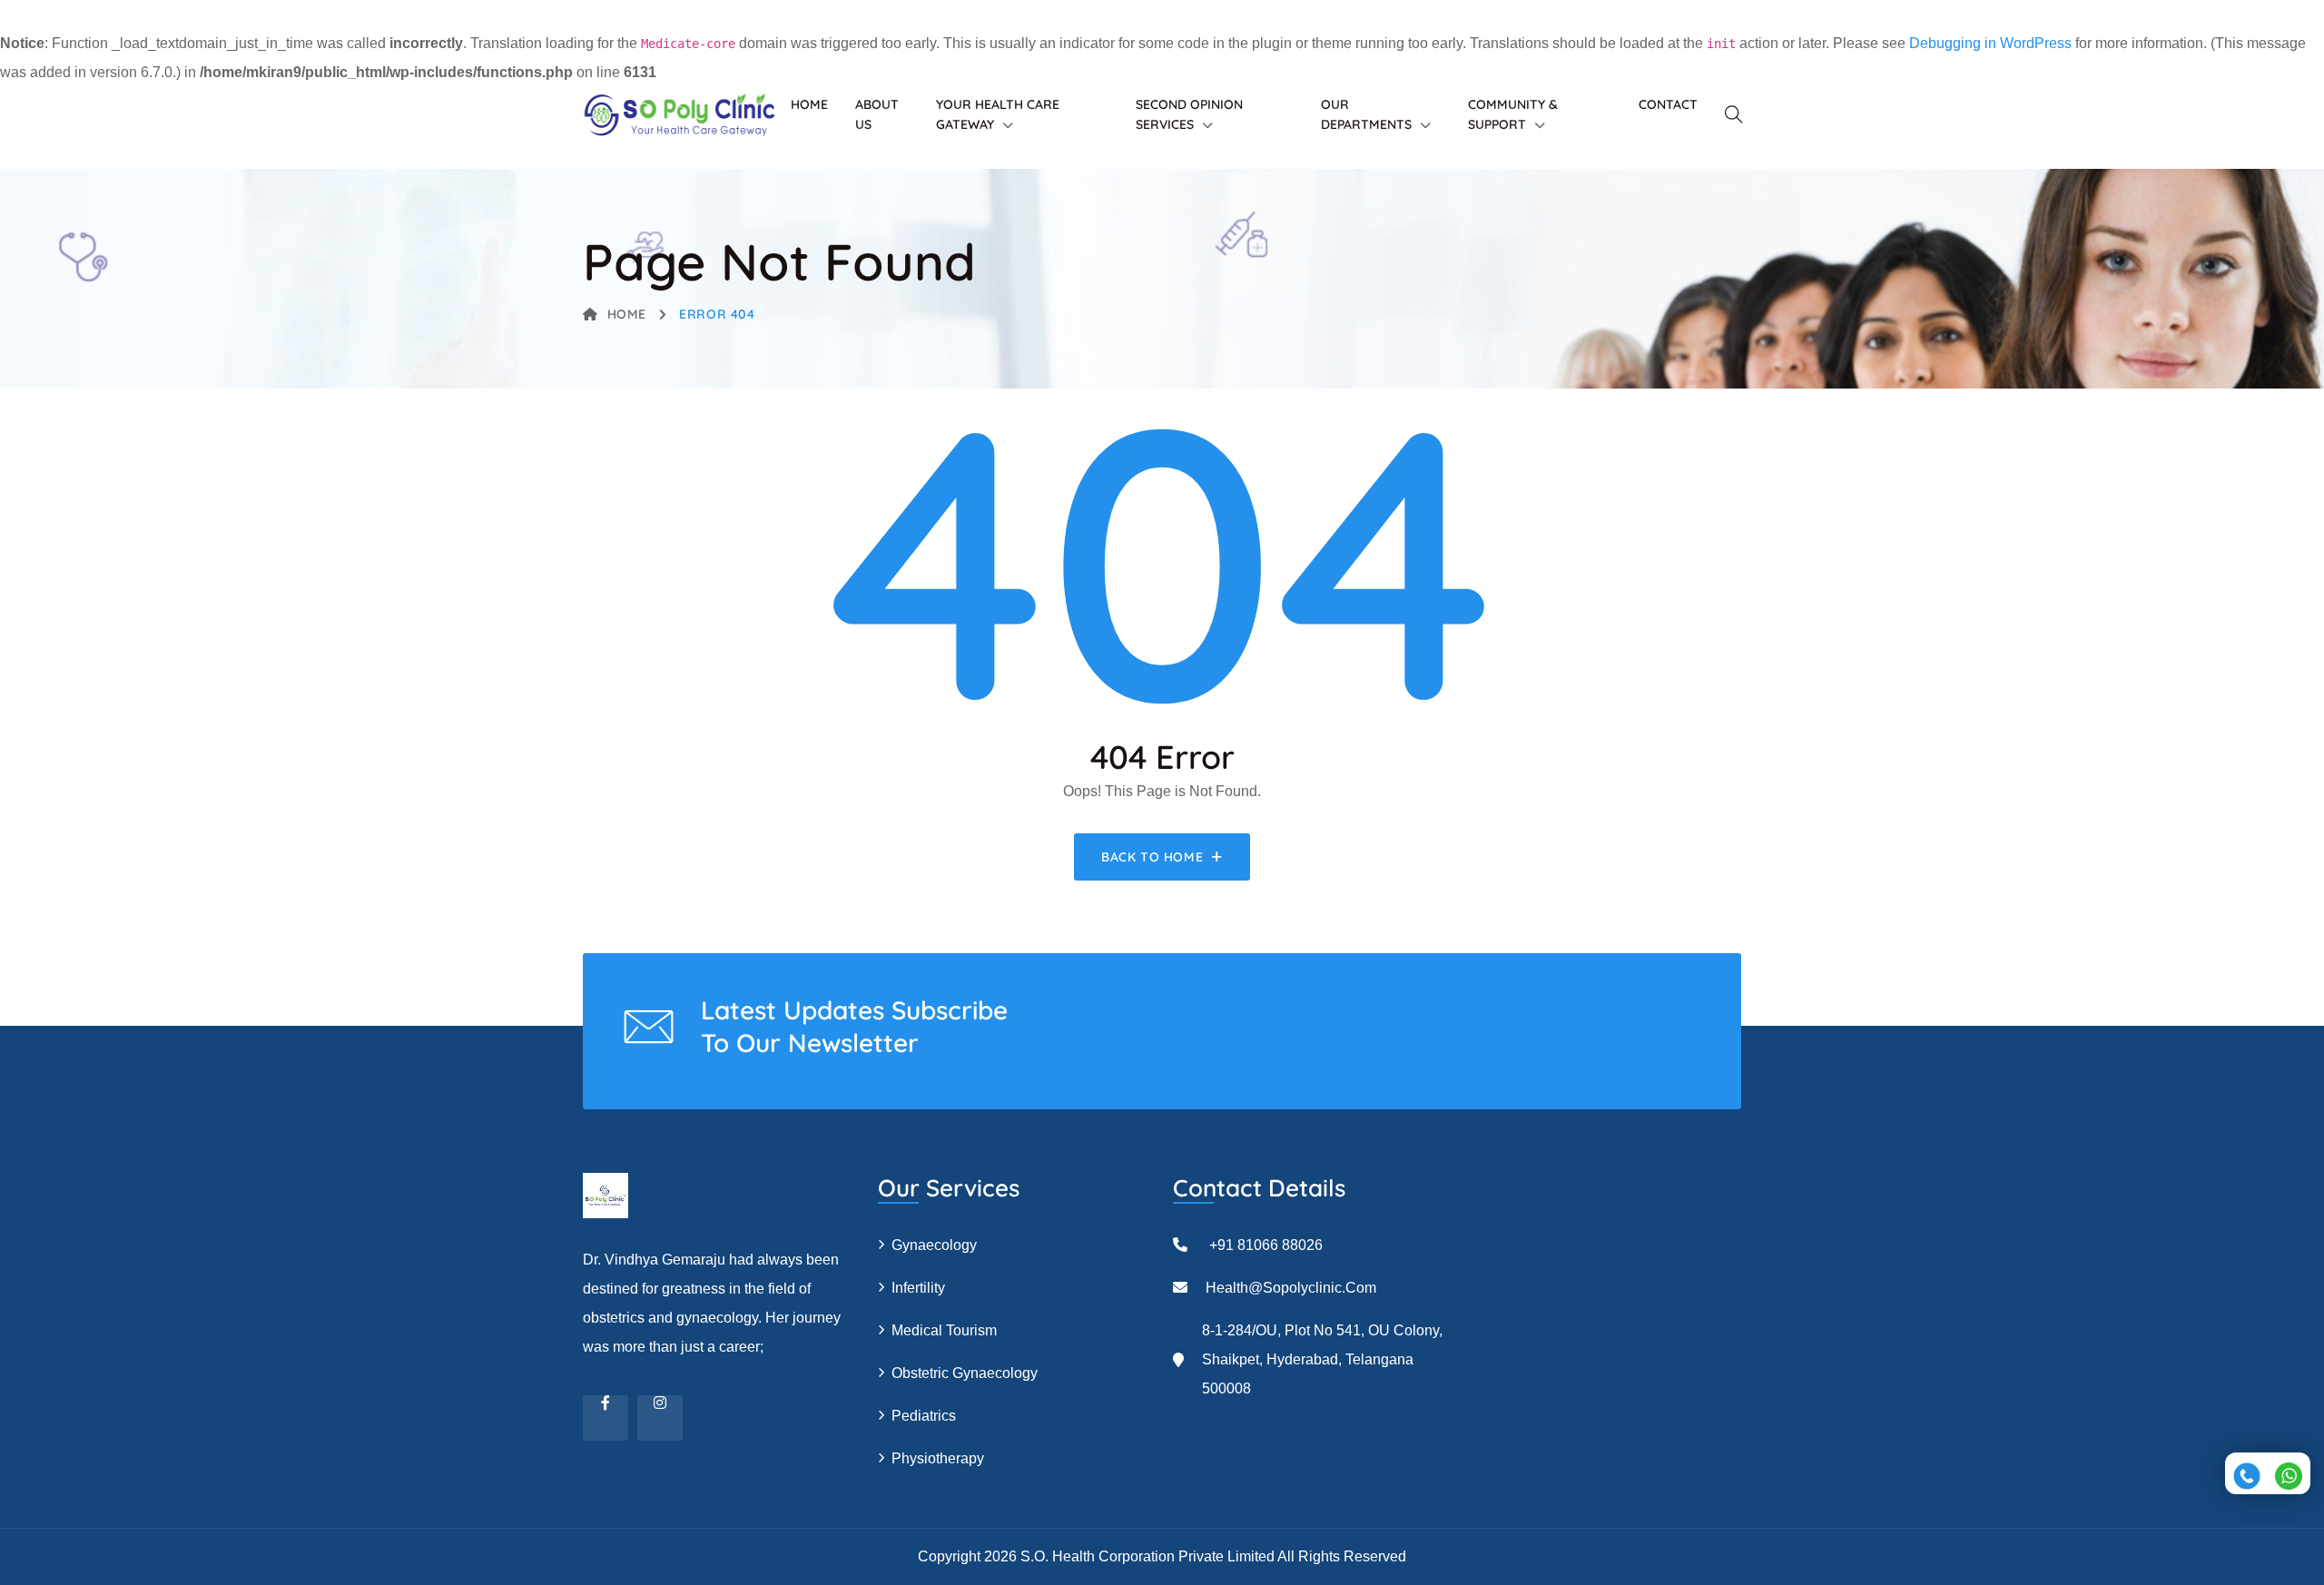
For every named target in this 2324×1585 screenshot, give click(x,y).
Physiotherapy (938, 1458)
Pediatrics (924, 1416)
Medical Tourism (944, 1330)
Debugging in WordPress (1990, 43)
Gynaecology (934, 1245)
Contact (1668, 104)
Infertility (918, 1288)
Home (809, 104)
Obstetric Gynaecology (965, 1373)
